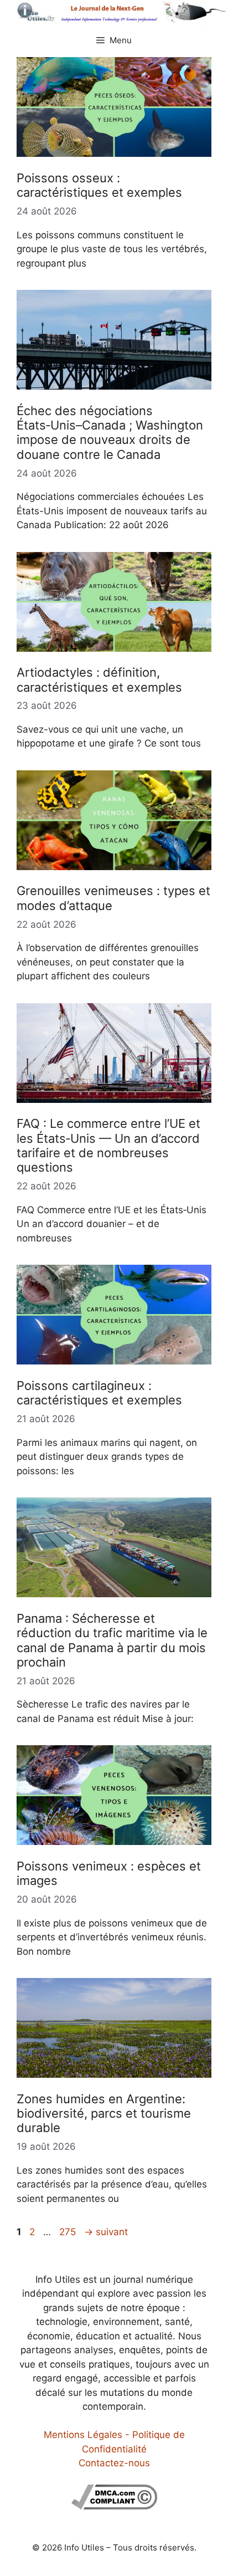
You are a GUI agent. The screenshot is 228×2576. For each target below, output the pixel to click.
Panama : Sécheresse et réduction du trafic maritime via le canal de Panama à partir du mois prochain (112, 1640)
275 (69, 2232)
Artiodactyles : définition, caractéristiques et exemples (99, 679)
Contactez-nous (114, 2463)
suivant (106, 2232)
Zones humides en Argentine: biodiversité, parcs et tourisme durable (104, 2114)
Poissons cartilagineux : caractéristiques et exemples (99, 1393)
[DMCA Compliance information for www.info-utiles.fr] (114, 2506)
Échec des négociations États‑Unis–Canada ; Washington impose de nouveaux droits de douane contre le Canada (110, 433)
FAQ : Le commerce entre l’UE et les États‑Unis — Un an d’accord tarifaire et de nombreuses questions (108, 1145)
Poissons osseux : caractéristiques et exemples (99, 185)
